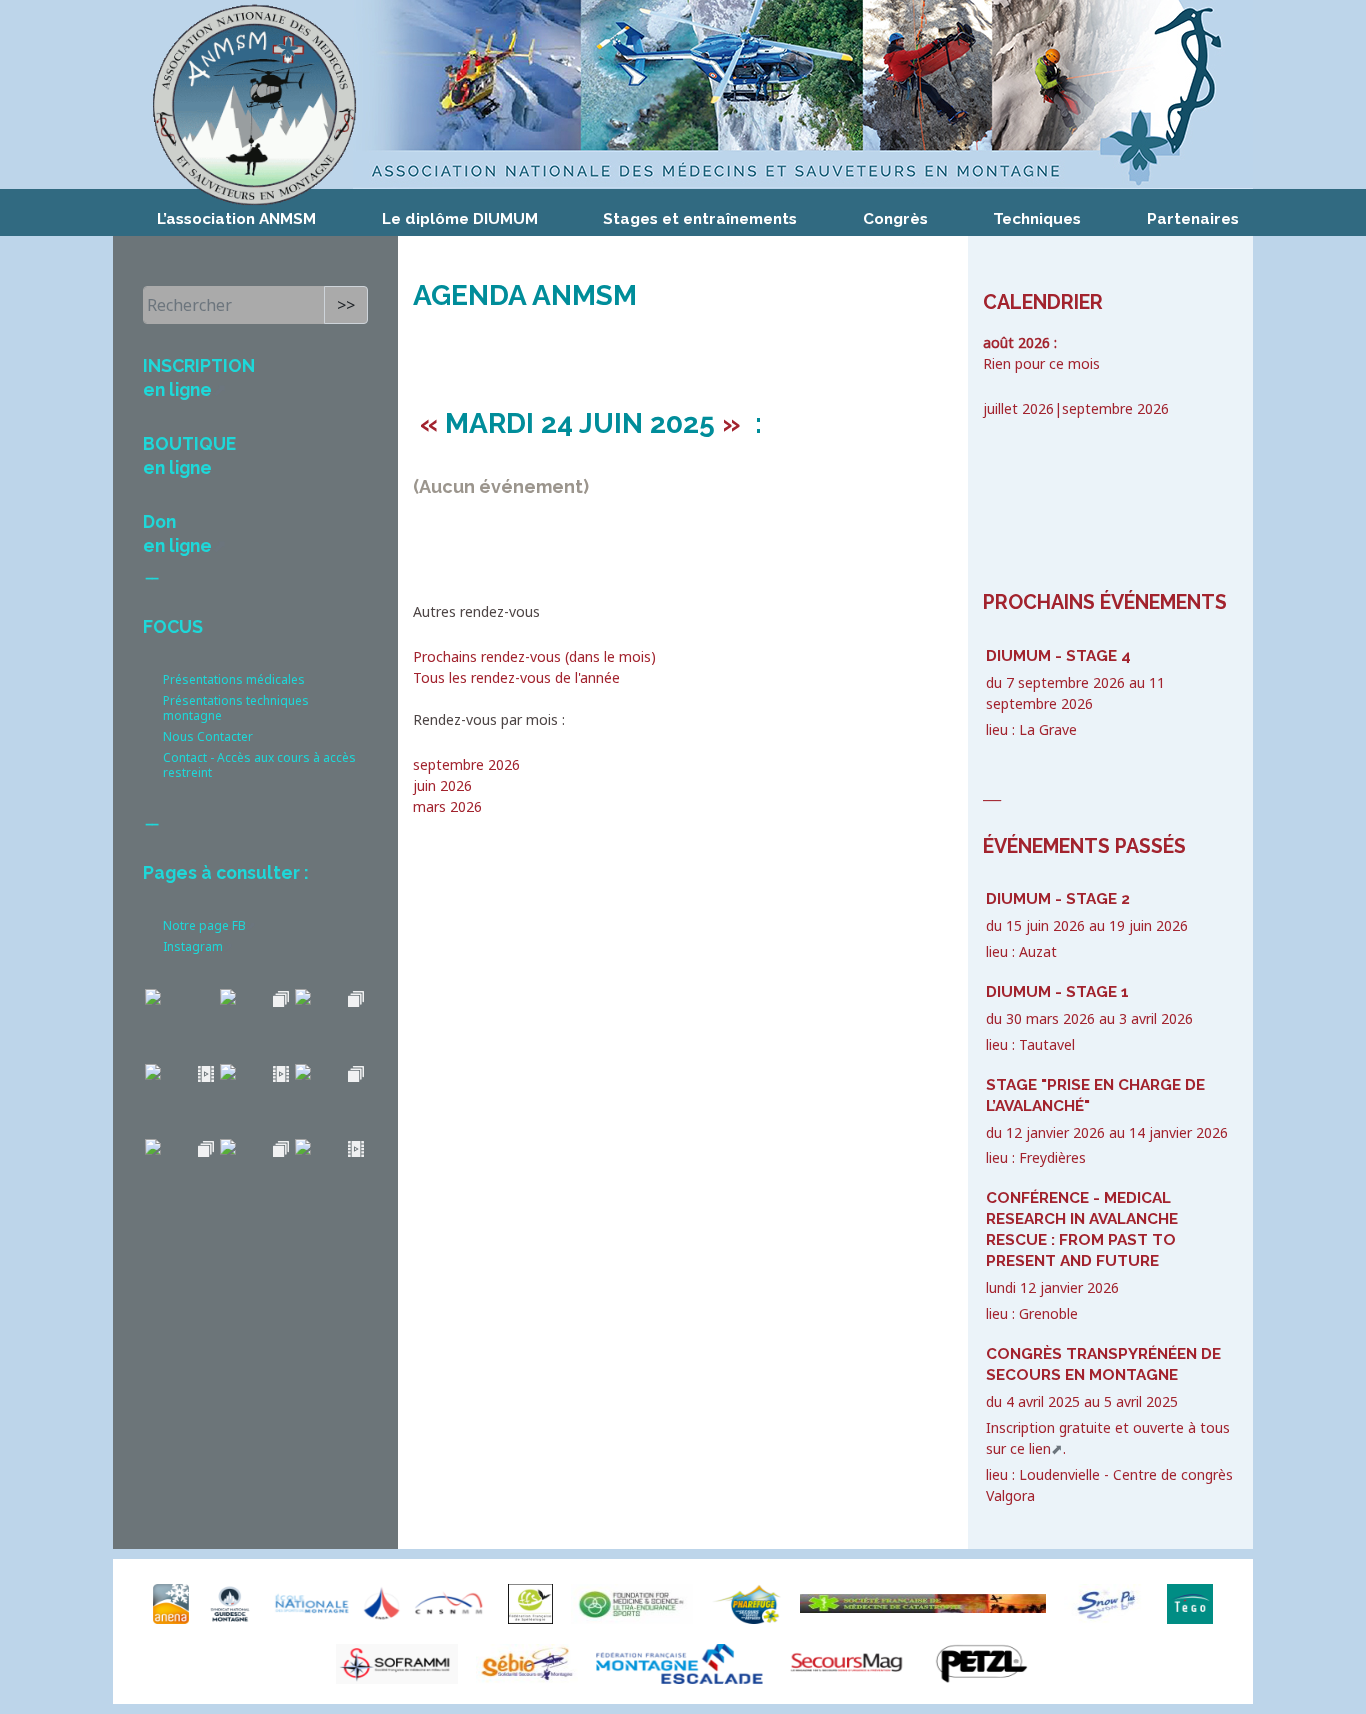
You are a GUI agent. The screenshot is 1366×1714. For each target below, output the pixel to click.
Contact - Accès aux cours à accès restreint (259, 765)
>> (346, 305)
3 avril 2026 (1156, 1018)
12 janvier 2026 (1055, 1132)
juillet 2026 (1018, 408)
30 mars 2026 (1050, 1018)
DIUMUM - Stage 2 (1058, 899)
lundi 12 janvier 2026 (1052, 1287)
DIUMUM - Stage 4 (1058, 656)
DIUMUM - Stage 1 (1057, 992)
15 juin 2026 (1045, 925)
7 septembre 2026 (1065, 682)
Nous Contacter (208, 736)
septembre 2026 (466, 764)
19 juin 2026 (1148, 925)
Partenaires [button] (1193, 219)
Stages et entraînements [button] (700, 219)
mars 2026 (447, 806)
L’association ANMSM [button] (236, 219)
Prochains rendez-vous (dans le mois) (534, 656)
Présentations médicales (234, 679)
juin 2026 (442, 785)
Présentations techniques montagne (236, 708)
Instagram (193, 946)
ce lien (1030, 1448)
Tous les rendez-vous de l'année (516, 677)
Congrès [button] (895, 219)
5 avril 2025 (1141, 1401)
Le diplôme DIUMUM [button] (460, 219)
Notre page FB (204, 925)
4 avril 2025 (1043, 1401)
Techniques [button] (1037, 219)
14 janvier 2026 (1178, 1132)
